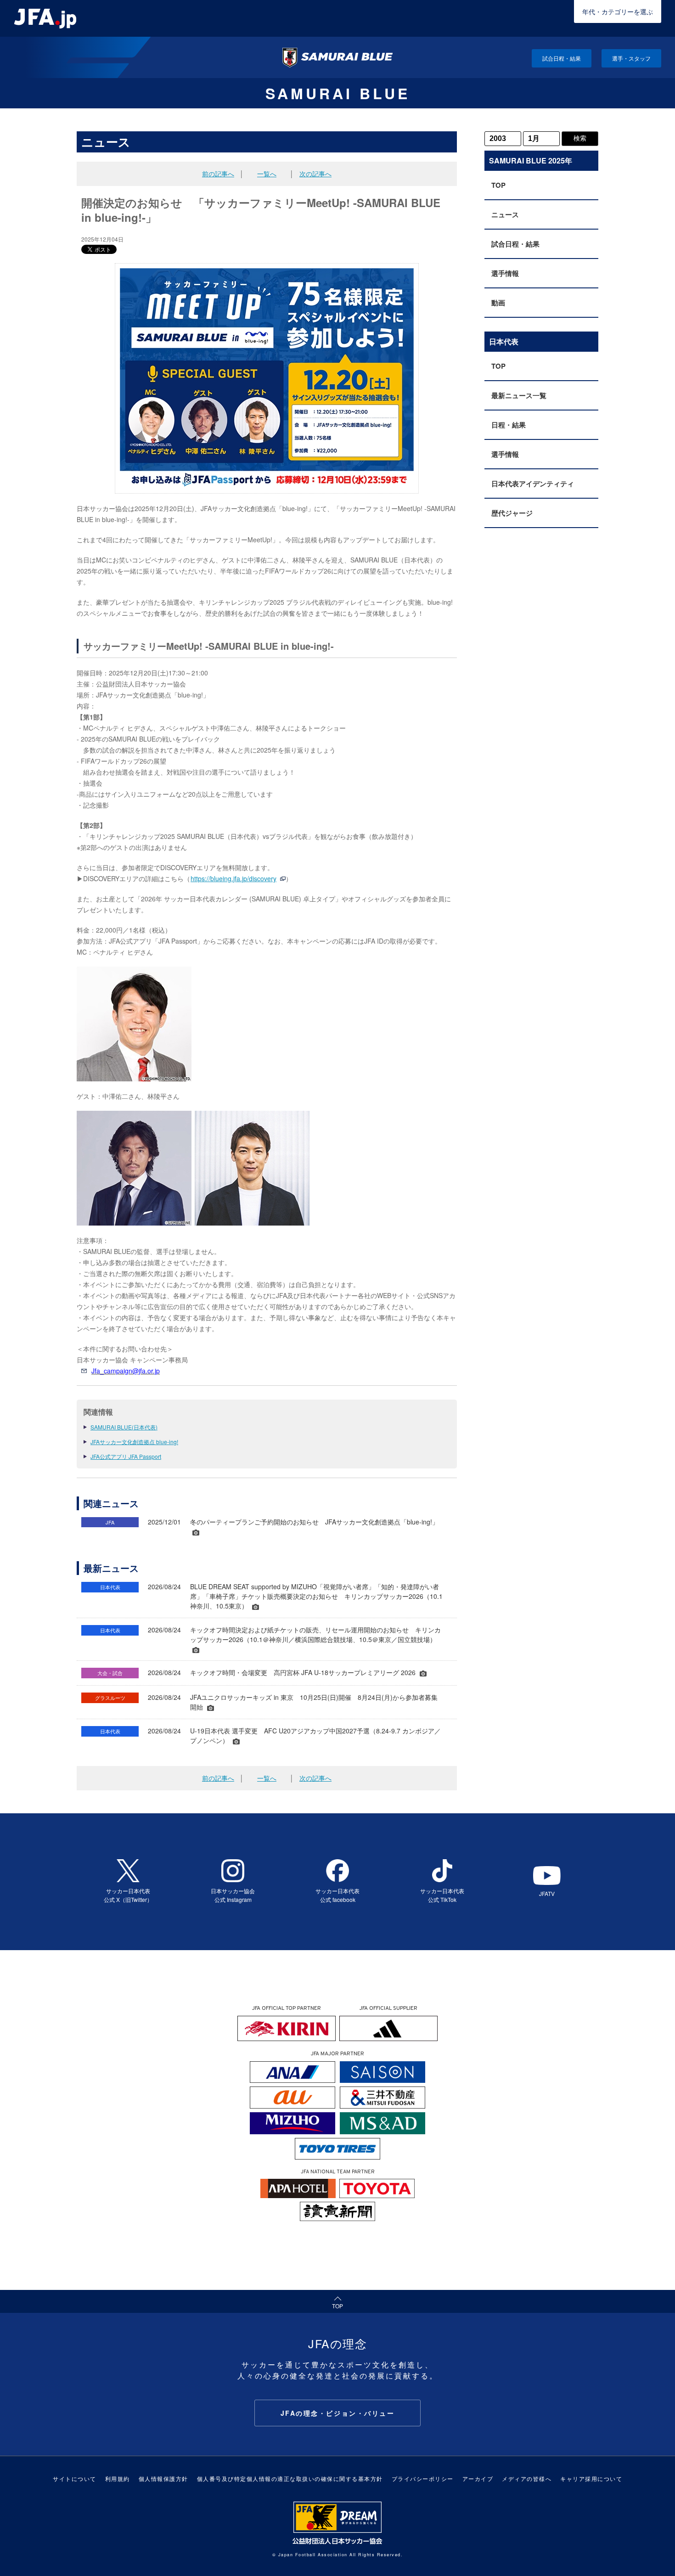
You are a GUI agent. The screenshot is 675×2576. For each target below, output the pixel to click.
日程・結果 (509, 425)
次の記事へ (315, 174)
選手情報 (505, 273)
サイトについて (75, 2478)
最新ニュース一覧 (519, 395)
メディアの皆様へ (527, 2478)
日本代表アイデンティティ (533, 484)
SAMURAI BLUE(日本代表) (124, 1427)
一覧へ (267, 174)
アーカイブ (478, 2478)
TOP (498, 185)
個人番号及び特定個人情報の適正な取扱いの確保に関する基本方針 (290, 2478)
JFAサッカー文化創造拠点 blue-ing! (134, 1442)
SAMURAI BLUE (338, 93)
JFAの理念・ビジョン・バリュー (338, 2413)
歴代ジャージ (512, 513)
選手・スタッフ (631, 58)
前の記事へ (218, 174)
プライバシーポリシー (423, 2478)
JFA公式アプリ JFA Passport (126, 1456)
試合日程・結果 (562, 58)
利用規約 (118, 2478)
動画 (498, 303)
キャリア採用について (591, 2478)
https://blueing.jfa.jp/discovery (233, 878)
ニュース (505, 214)
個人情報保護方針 (163, 2478)
